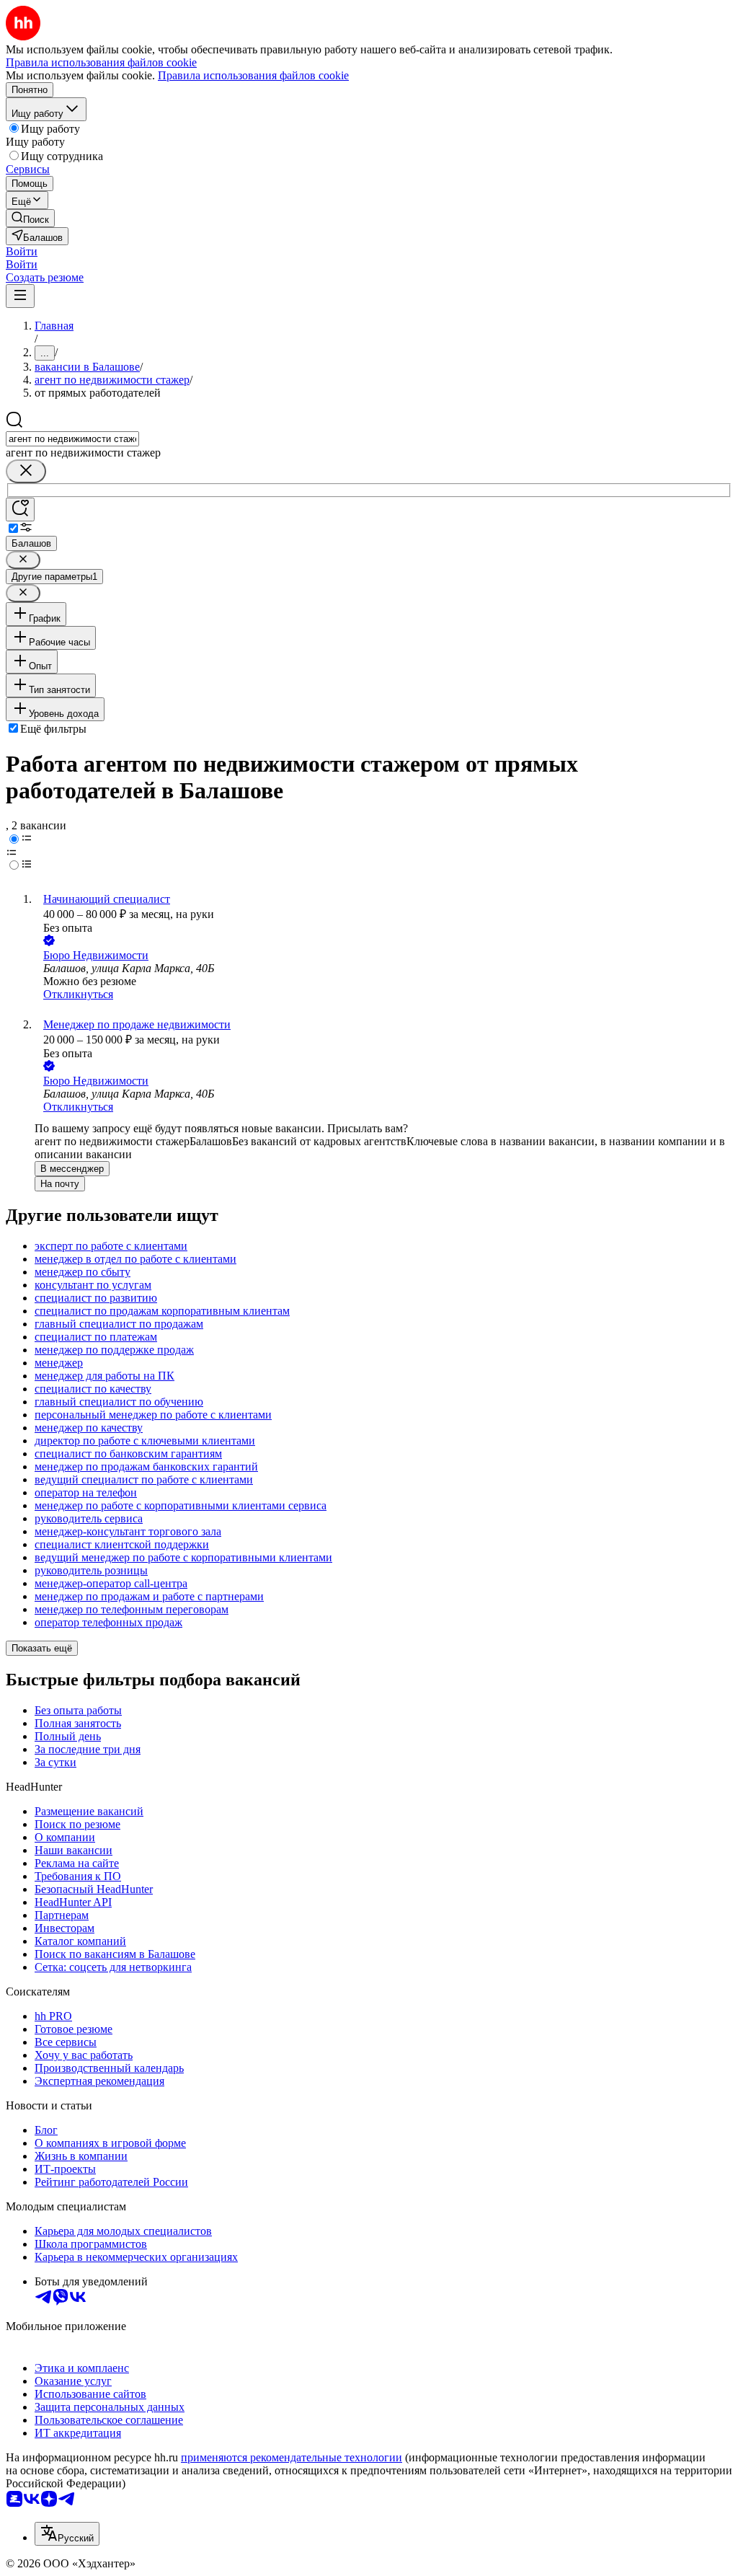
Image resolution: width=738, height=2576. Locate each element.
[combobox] (72, 439)
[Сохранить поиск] (20, 510)
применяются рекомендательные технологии (292, 2457)
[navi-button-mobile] (20, 296)
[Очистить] (26, 471)
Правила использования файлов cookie (253, 75)
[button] (22, 251)
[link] (30, 218)
